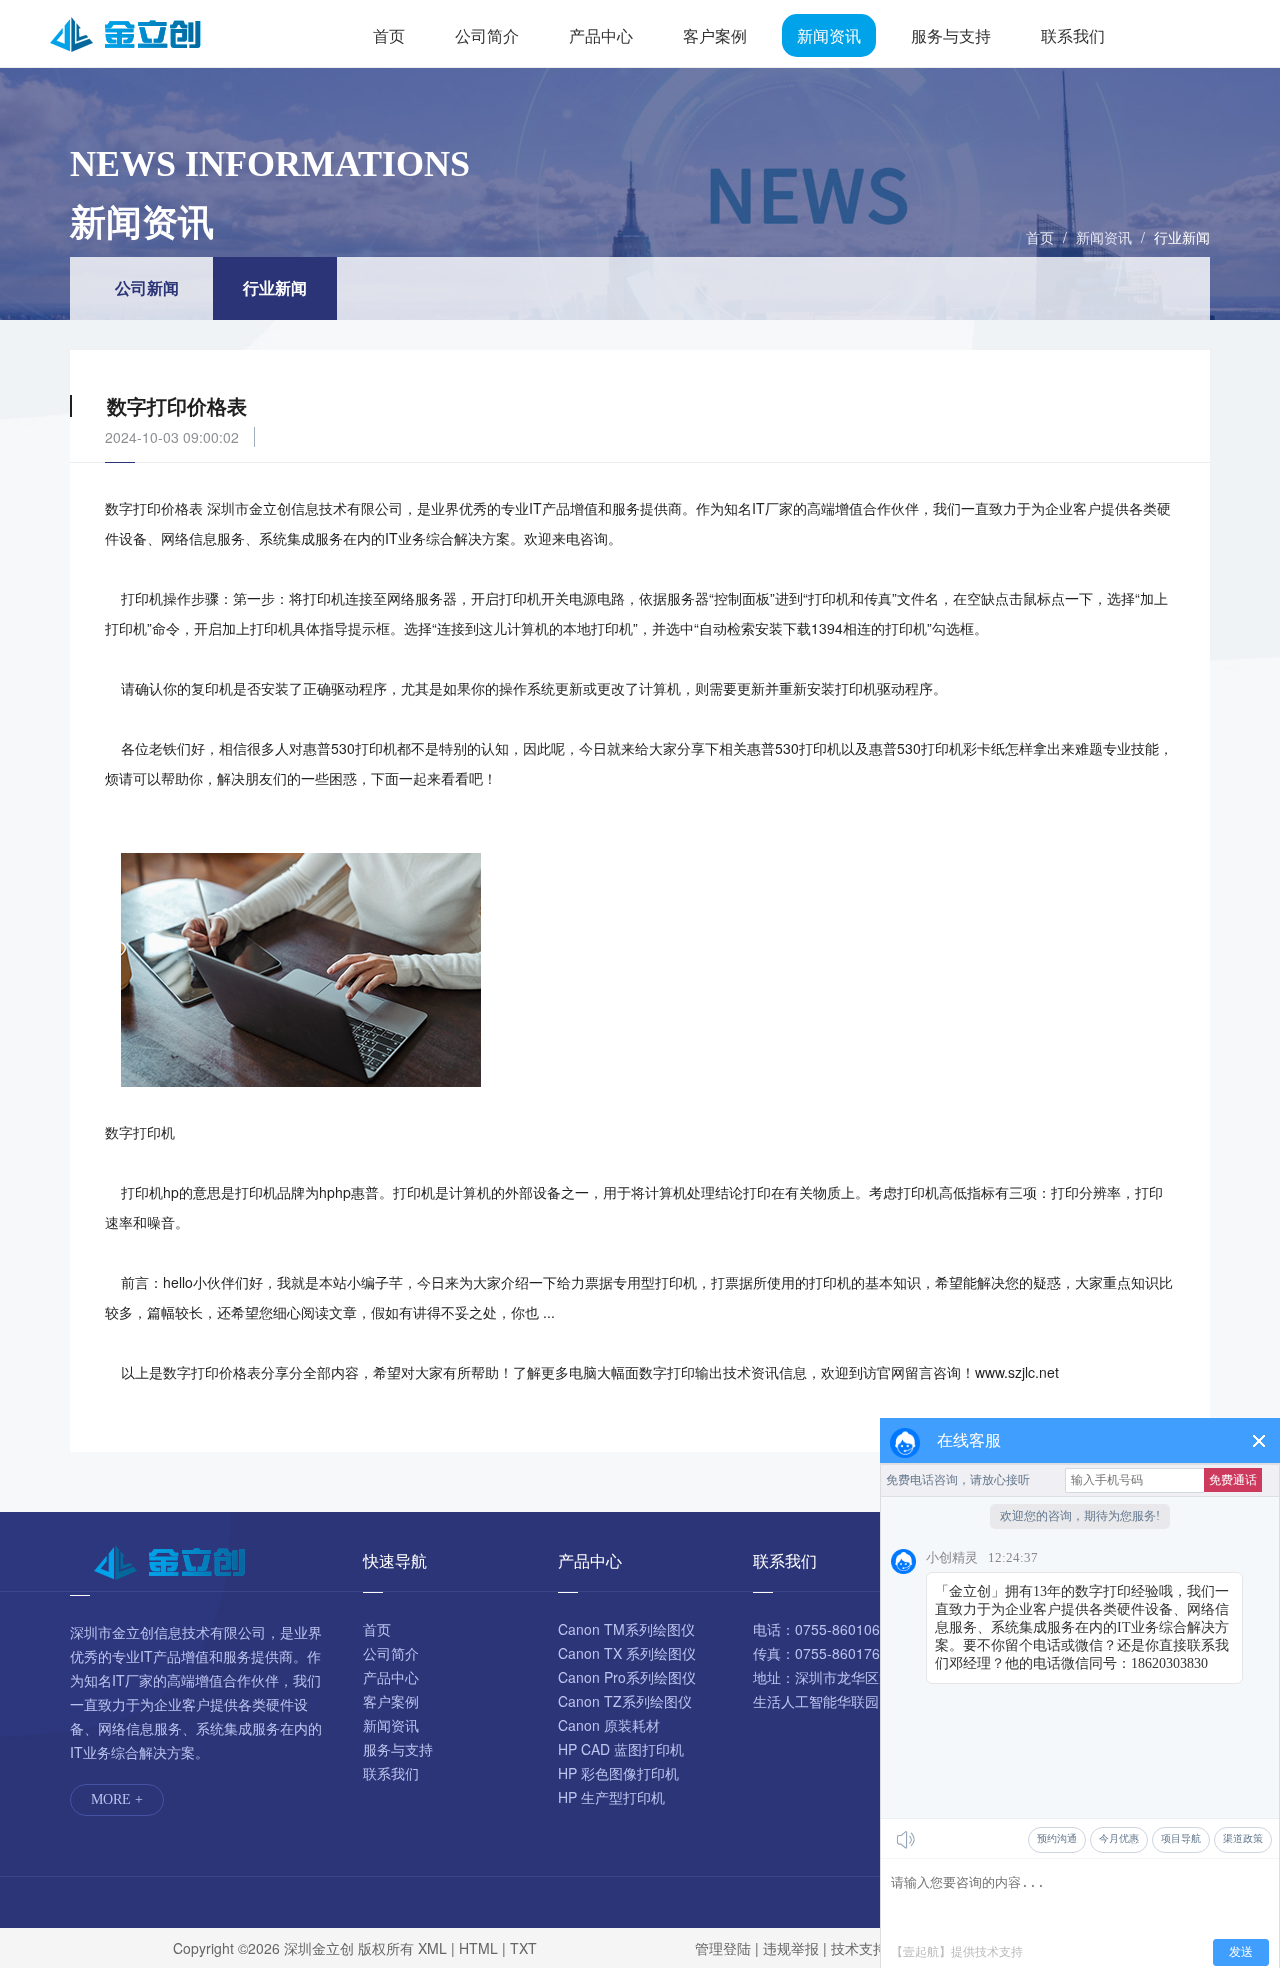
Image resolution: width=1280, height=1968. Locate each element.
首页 (389, 35)
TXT (523, 1948)
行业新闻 (1182, 237)
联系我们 (1073, 35)
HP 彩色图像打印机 (618, 1773)
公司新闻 (147, 287)
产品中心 (601, 35)
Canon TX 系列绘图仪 (627, 1653)
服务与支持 (951, 35)
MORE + (117, 1799)
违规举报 (791, 1948)
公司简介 (487, 35)
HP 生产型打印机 (611, 1797)
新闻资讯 (829, 35)
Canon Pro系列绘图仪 (627, 1677)
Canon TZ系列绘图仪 (625, 1701)
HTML (478, 1948)
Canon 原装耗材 (609, 1725)
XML (432, 1948)
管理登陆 (723, 1948)
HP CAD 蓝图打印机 (621, 1749)
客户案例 (715, 35)
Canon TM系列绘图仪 (626, 1629)
